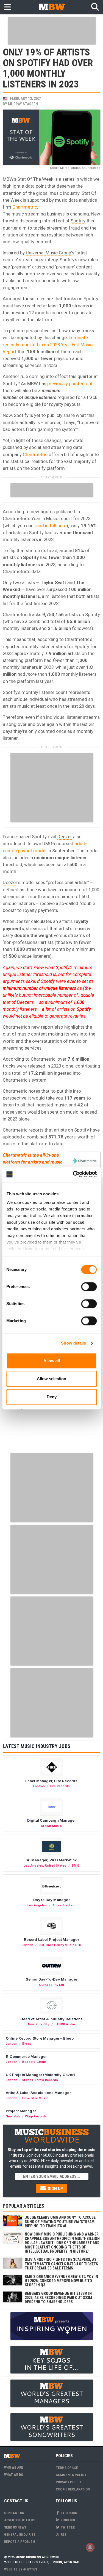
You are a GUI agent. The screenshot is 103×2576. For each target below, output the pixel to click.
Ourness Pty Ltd (51, 1985)
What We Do (14, 2475)
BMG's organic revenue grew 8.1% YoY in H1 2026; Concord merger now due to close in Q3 (61, 2281)
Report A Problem (20, 2542)
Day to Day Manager (51, 1900)
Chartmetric (25, 207)
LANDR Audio (65, 2024)
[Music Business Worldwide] (52, 7)
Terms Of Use (67, 2468)
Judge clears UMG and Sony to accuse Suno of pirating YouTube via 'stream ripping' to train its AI (60, 2222)
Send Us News (15, 2527)
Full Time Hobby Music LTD (60, 1945)
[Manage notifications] (90, 2547)
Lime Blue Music (35, 2098)
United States (56, 1866)
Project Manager (21, 2111)
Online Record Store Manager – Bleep (40, 2038)
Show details (73, 1343)
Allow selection (51, 1379)
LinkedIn (67, 2520)
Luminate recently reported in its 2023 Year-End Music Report (48, 344)
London (39, 1786)
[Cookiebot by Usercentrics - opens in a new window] (73, 1174)
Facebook (68, 2513)
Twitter (67, 2527)
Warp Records (36, 2116)
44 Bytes (30, 2569)
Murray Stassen (23, 104)
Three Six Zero (64, 1905)
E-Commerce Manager (26, 2056)
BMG (76, 1866)
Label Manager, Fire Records (51, 1781)
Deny (52, 1397)
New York (13, 2116)
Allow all (52, 1361)
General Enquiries (20, 2534)
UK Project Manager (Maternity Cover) (40, 2075)
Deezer (65, 837)
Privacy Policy (69, 2482)
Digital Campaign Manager (52, 1820)
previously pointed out (70, 384)
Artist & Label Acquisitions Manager (38, 2093)
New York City (39, 2024)
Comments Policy (71, 2475)
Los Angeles (33, 1866)
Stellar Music (51, 1826)
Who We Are (14, 2467)
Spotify (78, 221)
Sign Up (55, 2189)
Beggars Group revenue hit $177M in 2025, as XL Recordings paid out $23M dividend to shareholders (58, 2298)
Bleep (27, 2043)
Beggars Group (34, 2062)
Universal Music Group (48, 253)
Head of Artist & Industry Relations (52, 2019)
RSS (63, 2534)
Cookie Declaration (73, 2489)
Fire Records (60, 1786)
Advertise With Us (19, 2520)
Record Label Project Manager (51, 1939)
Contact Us (14, 2513)
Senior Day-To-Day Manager (52, 1979)
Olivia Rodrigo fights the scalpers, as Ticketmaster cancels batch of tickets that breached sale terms (61, 2264)
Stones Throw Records (40, 2080)
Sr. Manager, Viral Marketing (51, 1860)
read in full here (51, 526)
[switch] (89, 1287)
